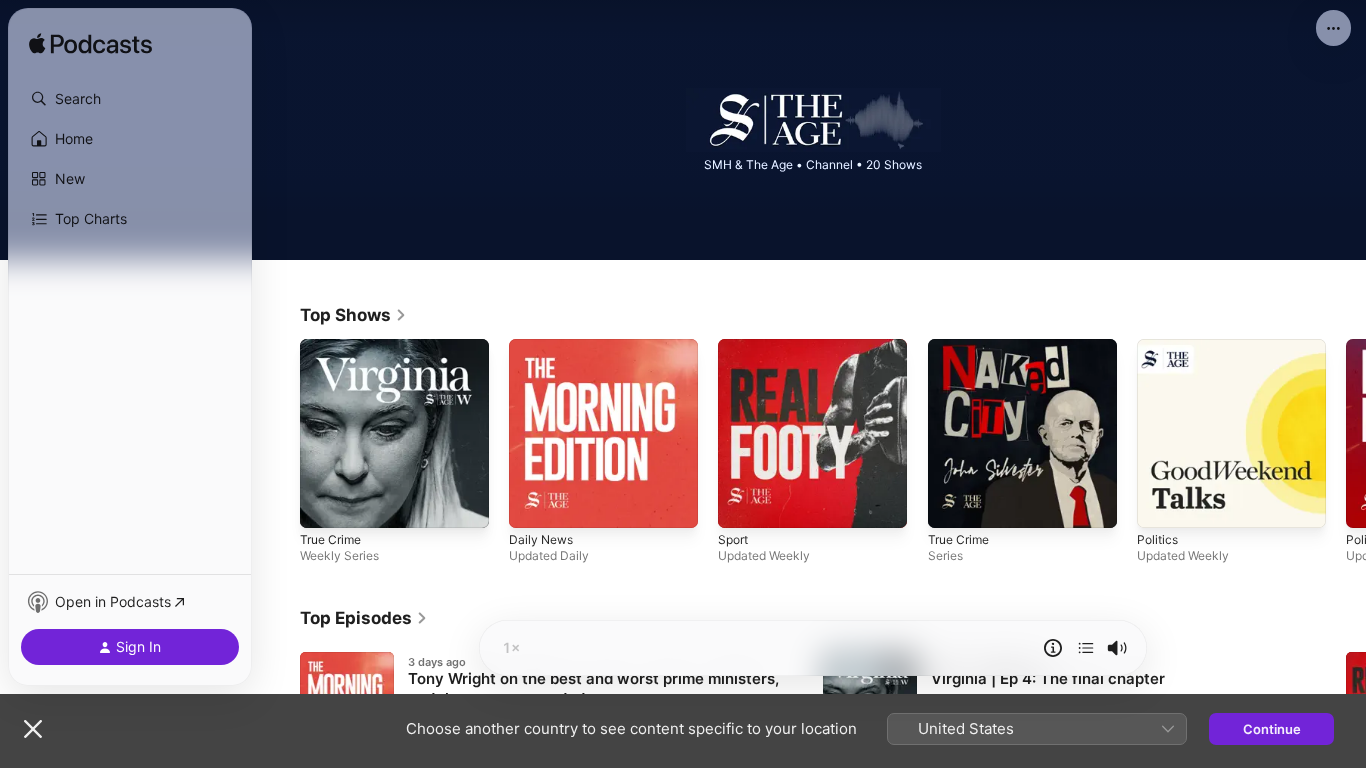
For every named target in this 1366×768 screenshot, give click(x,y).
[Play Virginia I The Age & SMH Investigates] (325, 503)
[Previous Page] (280, 434)
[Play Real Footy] (743, 503)
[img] (90, 45)
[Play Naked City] (953, 503)
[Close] (33, 729)
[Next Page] (1346, 434)
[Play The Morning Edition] (534, 503)
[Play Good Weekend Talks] (1162, 503)
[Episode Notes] (1053, 648)
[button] (130, 99)
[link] (353, 315)
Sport (735, 347)
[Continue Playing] (1086, 648)
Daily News (543, 347)
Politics (1159, 347)
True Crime (334, 347)
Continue (1272, 729)
